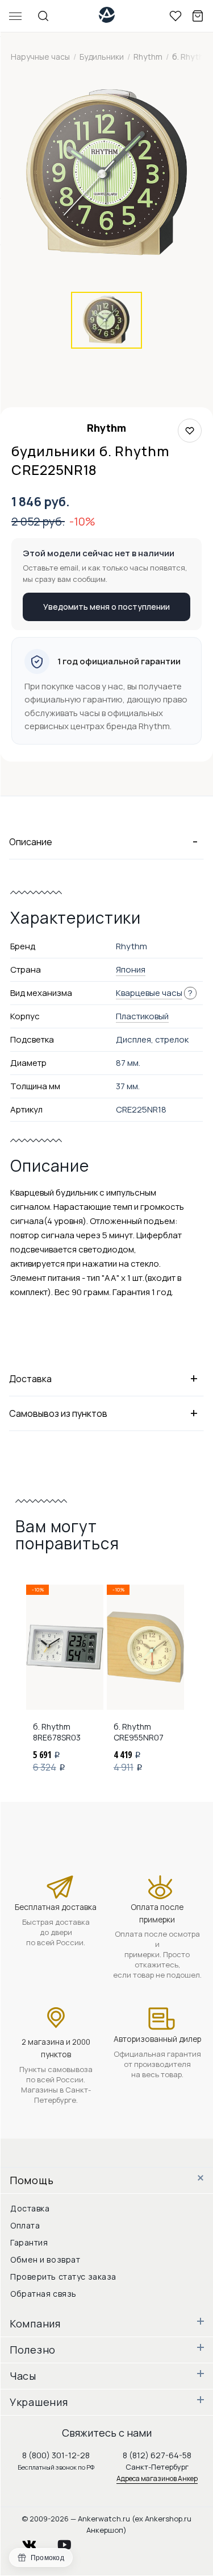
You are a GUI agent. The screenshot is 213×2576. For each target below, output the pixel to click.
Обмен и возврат (45, 2259)
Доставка (30, 2208)
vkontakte (36, 2542)
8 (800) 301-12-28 (56, 2455)
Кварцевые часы (149, 993)
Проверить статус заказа (63, 2277)
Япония (131, 969)
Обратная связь (43, 2294)
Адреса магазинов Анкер (157, 2478)
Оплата (25, 2225)
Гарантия (29, 2242)
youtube (71, 2542)
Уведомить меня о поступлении (106, 607)
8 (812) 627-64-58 (157, 2455)
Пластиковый (142, 1016)
